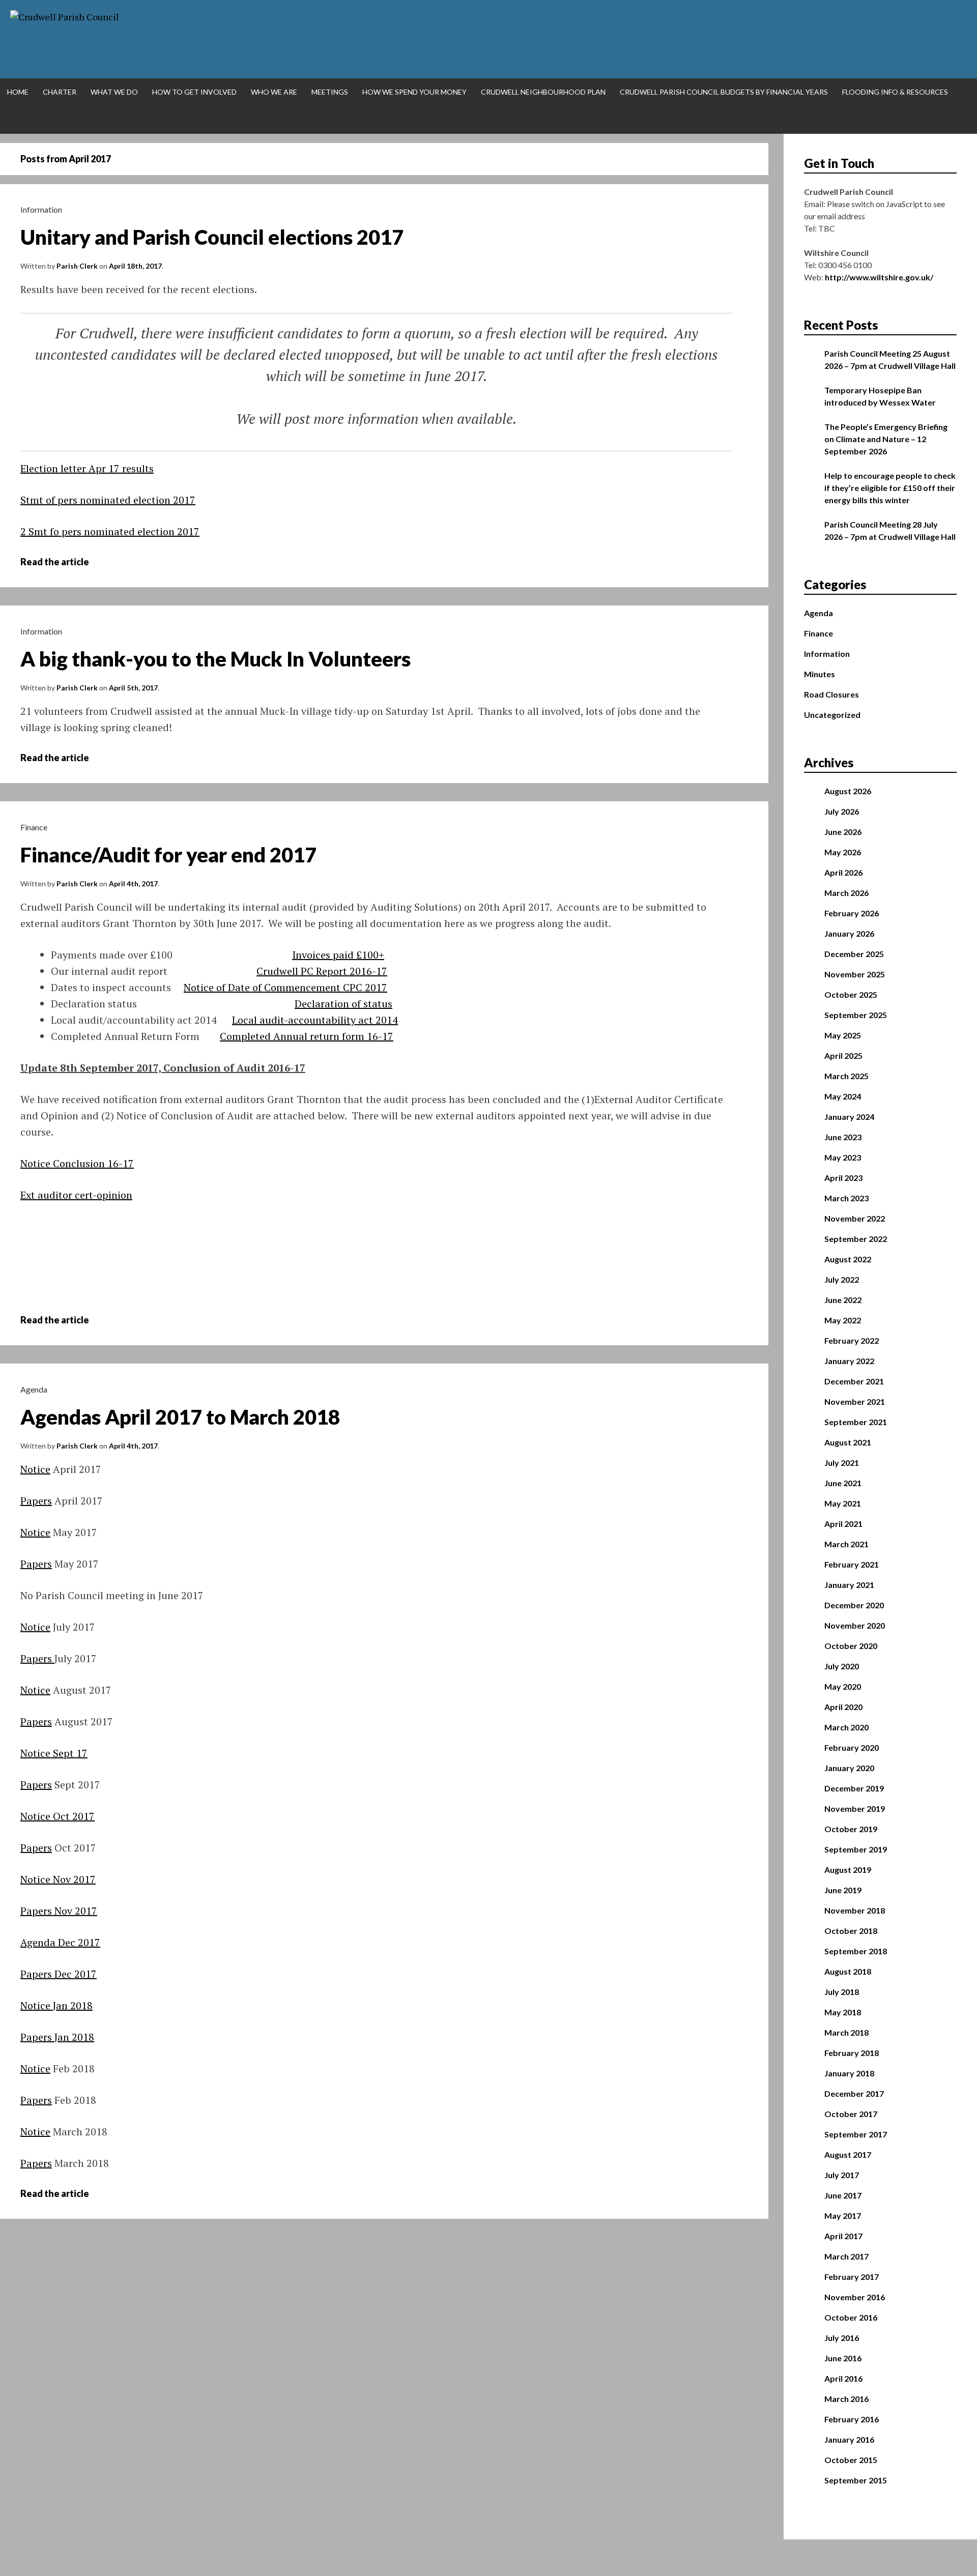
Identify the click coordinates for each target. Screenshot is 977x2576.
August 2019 (848, 1870)
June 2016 (843, 2358)
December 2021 (854, 1381)
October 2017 (851, 2114)
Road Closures (831, 694)
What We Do (114, 92)
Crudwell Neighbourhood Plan (543, 92)
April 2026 (843, 872)
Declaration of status (343, 1004)
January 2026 (849, 933)
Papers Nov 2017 (59, 1911)
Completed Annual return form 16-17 (307, 1036)
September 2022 (856, 1239)
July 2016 (842, 2338)
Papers (36, 1501)
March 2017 (846, 2256)
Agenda (34, 1389)
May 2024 (843, 1096)
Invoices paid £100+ (338, 955)
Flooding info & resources (895, 92)
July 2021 (842, 1463)
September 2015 (856, 2480)
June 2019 (843, 1890)
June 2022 (843, 1300)
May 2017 (843, 2216)
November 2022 (855, 1218)
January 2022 (849, 1361)
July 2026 (842, 811)
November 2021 (855, 1401)
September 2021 (856, 1422)
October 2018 (851, 1931)
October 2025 (851, 994)
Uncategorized (832, 715)
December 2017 (854, 2093)
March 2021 (846, 1544)
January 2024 (849, 1117)
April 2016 (843, 2378)
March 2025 (846, 1076)
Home (18, 92)
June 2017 (843, 2195)
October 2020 (851, 1646)
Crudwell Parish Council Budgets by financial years (724, 92)
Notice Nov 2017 (58, 1879)
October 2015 (851, 2460)
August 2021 (848, 1442)
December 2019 (854, 1788)
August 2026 (848, 791)
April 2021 (843, 1524)
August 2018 (848, 1971)
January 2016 (849, 2439)
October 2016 (851, 2317)
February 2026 (852, 913)
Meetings (330, 92)
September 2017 (856, 2134)
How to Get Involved (194, 92)
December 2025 (854, 954)
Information (41, 209)
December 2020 (854, 1605)
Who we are (274, 92)
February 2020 (852, 1747)
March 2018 (846, 2032)
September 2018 (856, 1951)
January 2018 (849, 2073)
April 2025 (843, 1055)
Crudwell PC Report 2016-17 (322, 971)
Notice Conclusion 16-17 (77, 1163)
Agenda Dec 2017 (60, 1942)
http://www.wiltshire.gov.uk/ (879, 277)
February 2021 (852, 1564)
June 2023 (843, 1137)
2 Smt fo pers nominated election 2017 (110, 531)
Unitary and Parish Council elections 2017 (212, 237)
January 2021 (849, 1585)
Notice (35, 1469)
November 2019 (855, 1808)
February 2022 (852, 1340)
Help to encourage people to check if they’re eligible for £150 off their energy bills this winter (890, 488)
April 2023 (843, 1178)
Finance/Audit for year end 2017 (168, 855)
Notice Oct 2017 (58, 1816)
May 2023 (843, 1157)
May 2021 (843, 1503)
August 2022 (848, 1259)
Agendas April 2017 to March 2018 (180, 1417)
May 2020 (843, 1686)
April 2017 (843, 2236)
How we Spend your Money (414, 92)
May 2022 (843, 1320)
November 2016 (855, 2297)
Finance (34, 827)
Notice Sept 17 (54, 1753)
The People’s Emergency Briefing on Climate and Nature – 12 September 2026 (886, 439)
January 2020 (849, 1768)
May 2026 (843, 852)
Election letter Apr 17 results (87, 468)
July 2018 (842, 1992)
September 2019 (856, 1849)
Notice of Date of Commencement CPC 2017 (285, 987)
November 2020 (855, 1625)
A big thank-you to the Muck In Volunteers (215, 659)
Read (62, 562)
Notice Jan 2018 (56, 2005)
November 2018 (855, 1910)
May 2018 (843, 2012)
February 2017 (852, 2277)
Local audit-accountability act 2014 (315, 1020)
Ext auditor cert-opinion (76, 1195)
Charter (60, 92)
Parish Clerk (77, 266)
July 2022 (842, 1279)
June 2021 (843, 1483)
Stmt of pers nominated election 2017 (108, 500)
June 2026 (843, 832)
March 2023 (846, 1198)
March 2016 (846, 2399)
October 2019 (851, 1829)
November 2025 (855, 974)
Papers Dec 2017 (59, 1974)
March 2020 (846, 1727)
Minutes (820, 674)
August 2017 (848, 2154)
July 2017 (842, 2175)
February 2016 (852, 2419)
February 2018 (852, 2053)
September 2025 (856, 1015)
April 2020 (843, 1707)
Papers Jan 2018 (57, 2037)
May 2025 (843, 1035)
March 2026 (846, 893)
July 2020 (842, 1666)
